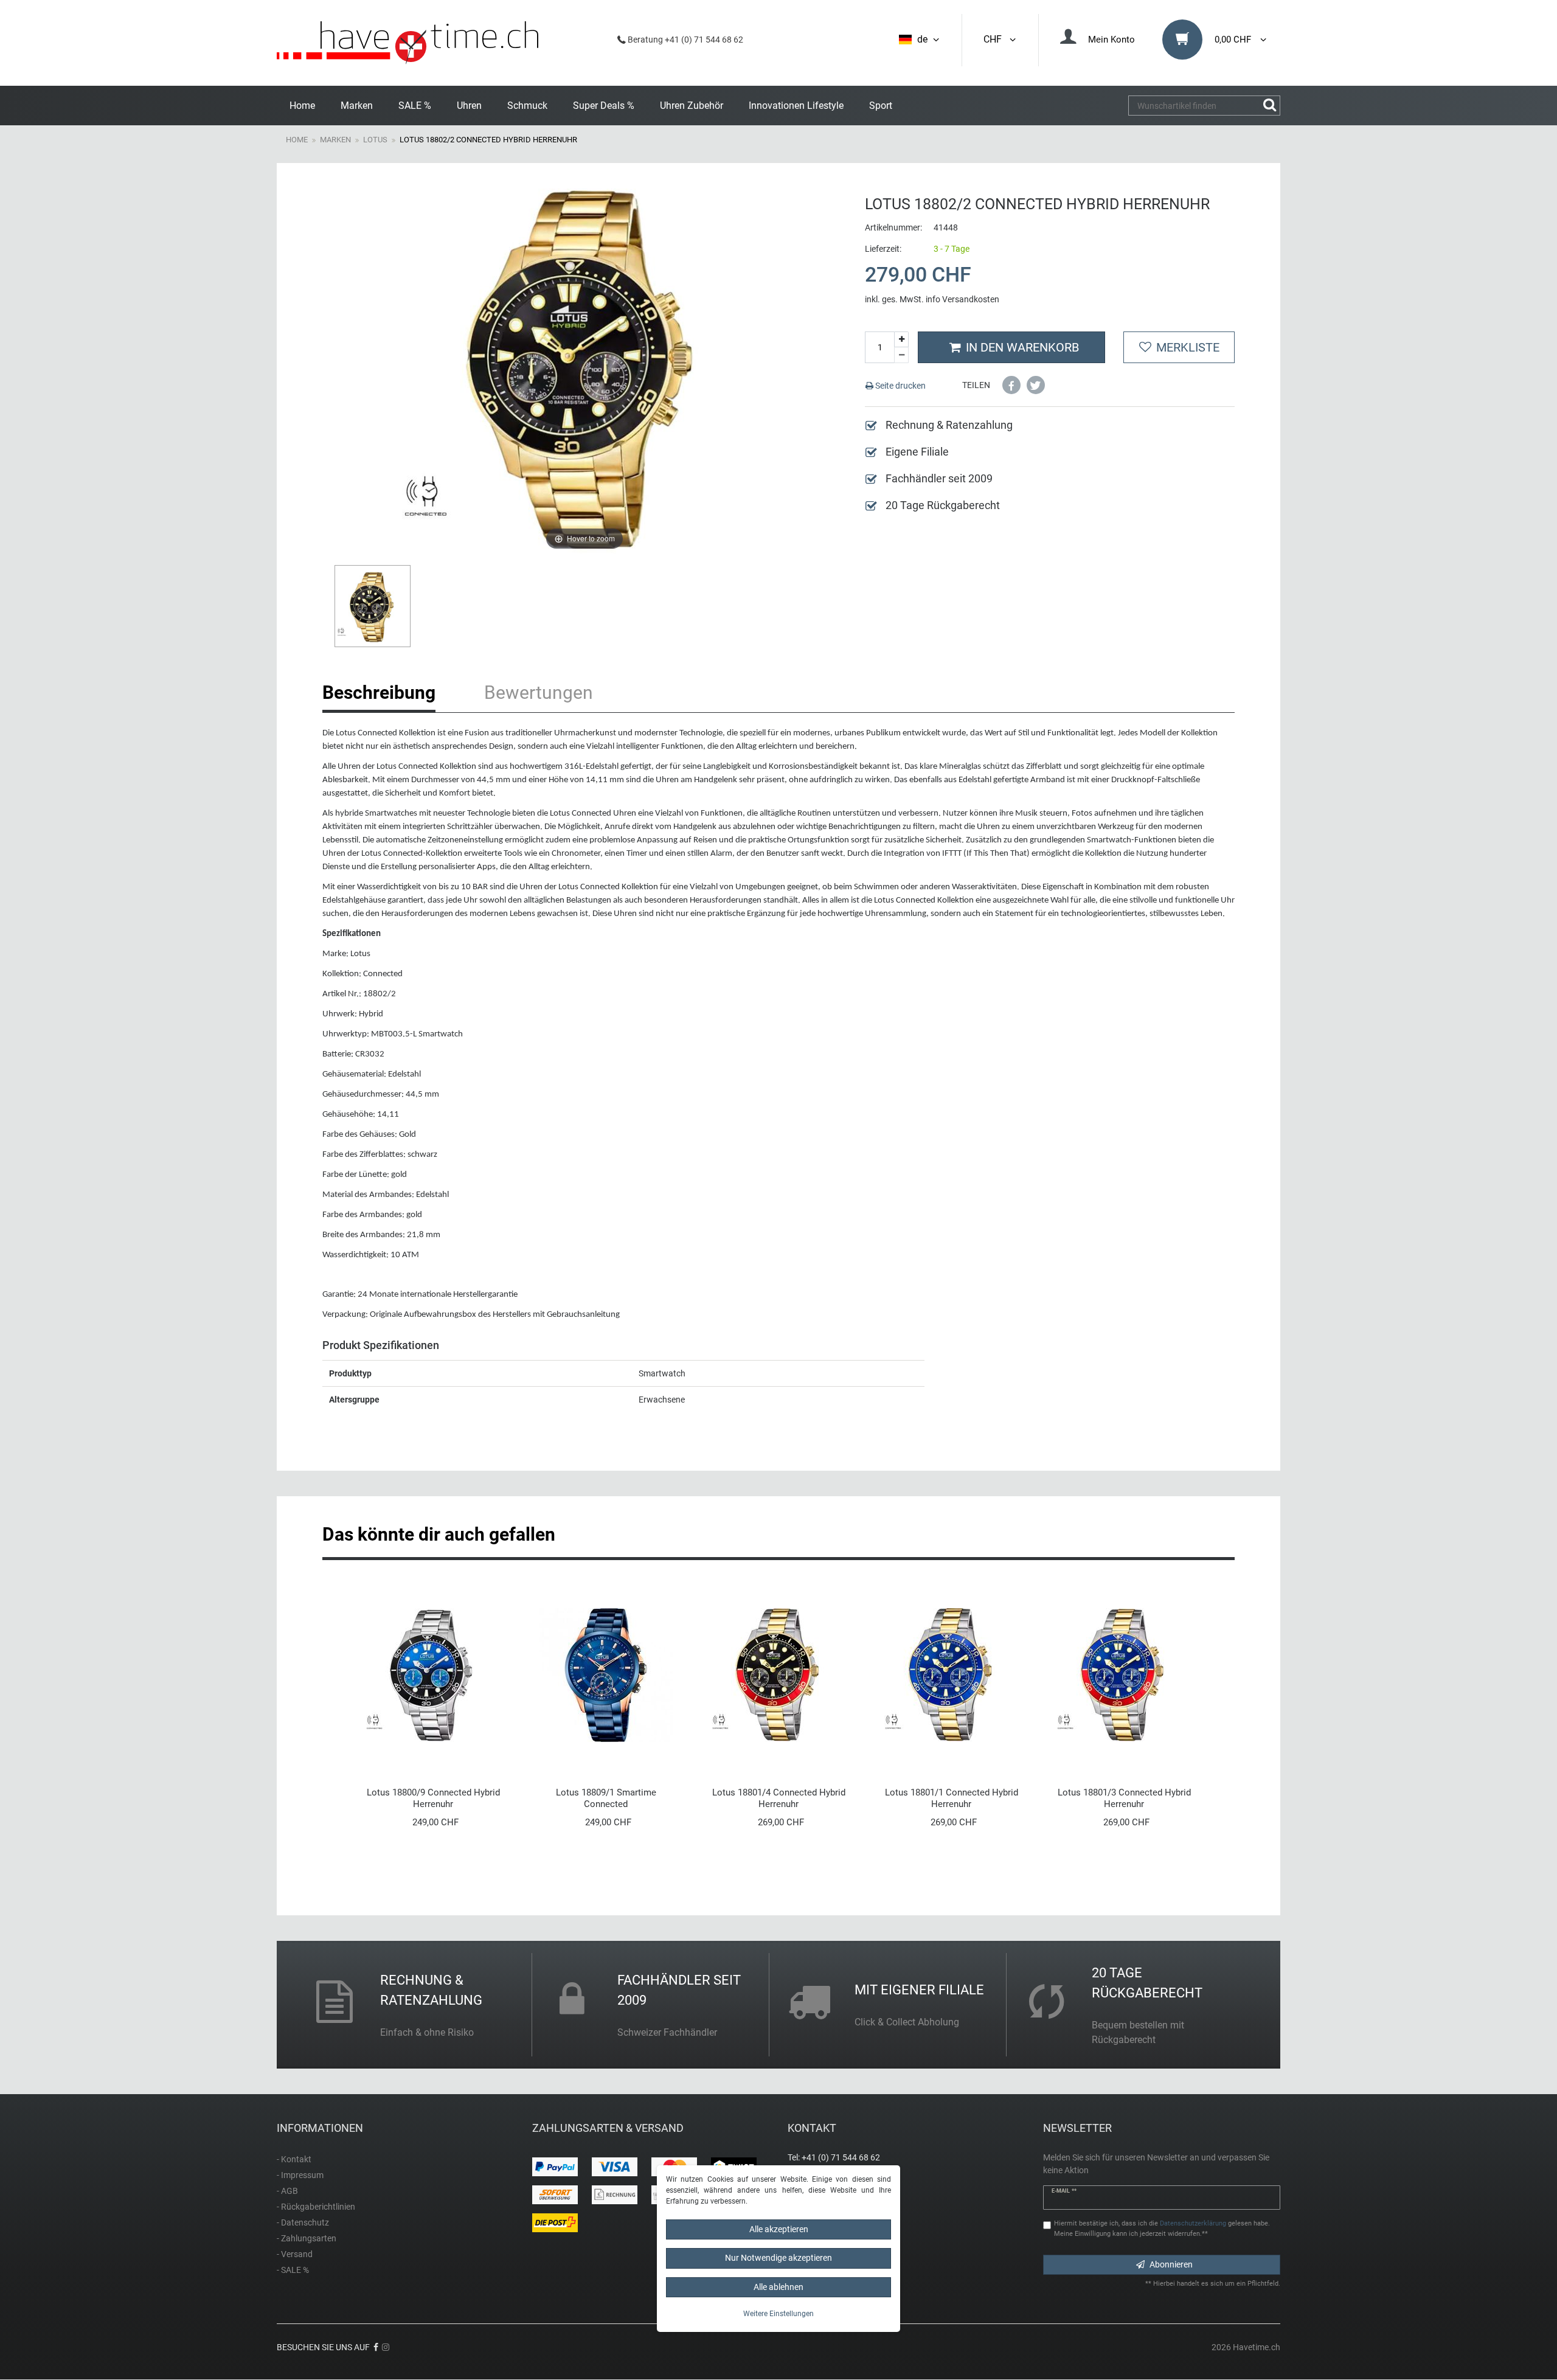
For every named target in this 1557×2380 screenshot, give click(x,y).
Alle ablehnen (778, 2287)
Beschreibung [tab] (379, 692)
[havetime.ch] (407, 43)
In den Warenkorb (1022, 347)
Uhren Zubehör (692, 106)
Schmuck (527, 106)
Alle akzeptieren (779, 2229)
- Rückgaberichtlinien (316, 2207)
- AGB (287, 2191)
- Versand (295, 2254)
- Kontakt (294, 2159)
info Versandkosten (962, 299)
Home (302, 106)
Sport (881, 106)
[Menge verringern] (901, 355)
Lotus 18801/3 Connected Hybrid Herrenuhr (1124, 1798)
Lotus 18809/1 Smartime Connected (606, 1798)
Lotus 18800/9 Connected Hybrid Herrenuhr (433, 1798)
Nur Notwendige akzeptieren (778, 2258)
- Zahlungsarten (307, 2238)
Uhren (469, 106)
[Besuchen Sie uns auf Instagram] (386, 2347)
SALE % (415, 106)
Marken (357, 106)
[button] (1011, 385)
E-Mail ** (1064, 2191)
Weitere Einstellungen (778, 2314)
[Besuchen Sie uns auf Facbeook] (376, 2347)
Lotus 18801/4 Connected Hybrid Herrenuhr (779, 1798)
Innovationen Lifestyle (796, 106)
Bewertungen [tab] (539, 692)
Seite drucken (900, 386)
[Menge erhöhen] (901, 340)
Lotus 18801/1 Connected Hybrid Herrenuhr (952, 1798)
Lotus (375, 140)
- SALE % (293, 2270)
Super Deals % (604, 106)
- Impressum (300, 2175)
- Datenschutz (303, 2222)
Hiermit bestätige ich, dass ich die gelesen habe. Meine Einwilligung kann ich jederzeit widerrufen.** (1162, 2229)
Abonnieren (1171, 2264)
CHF (995, 39)
